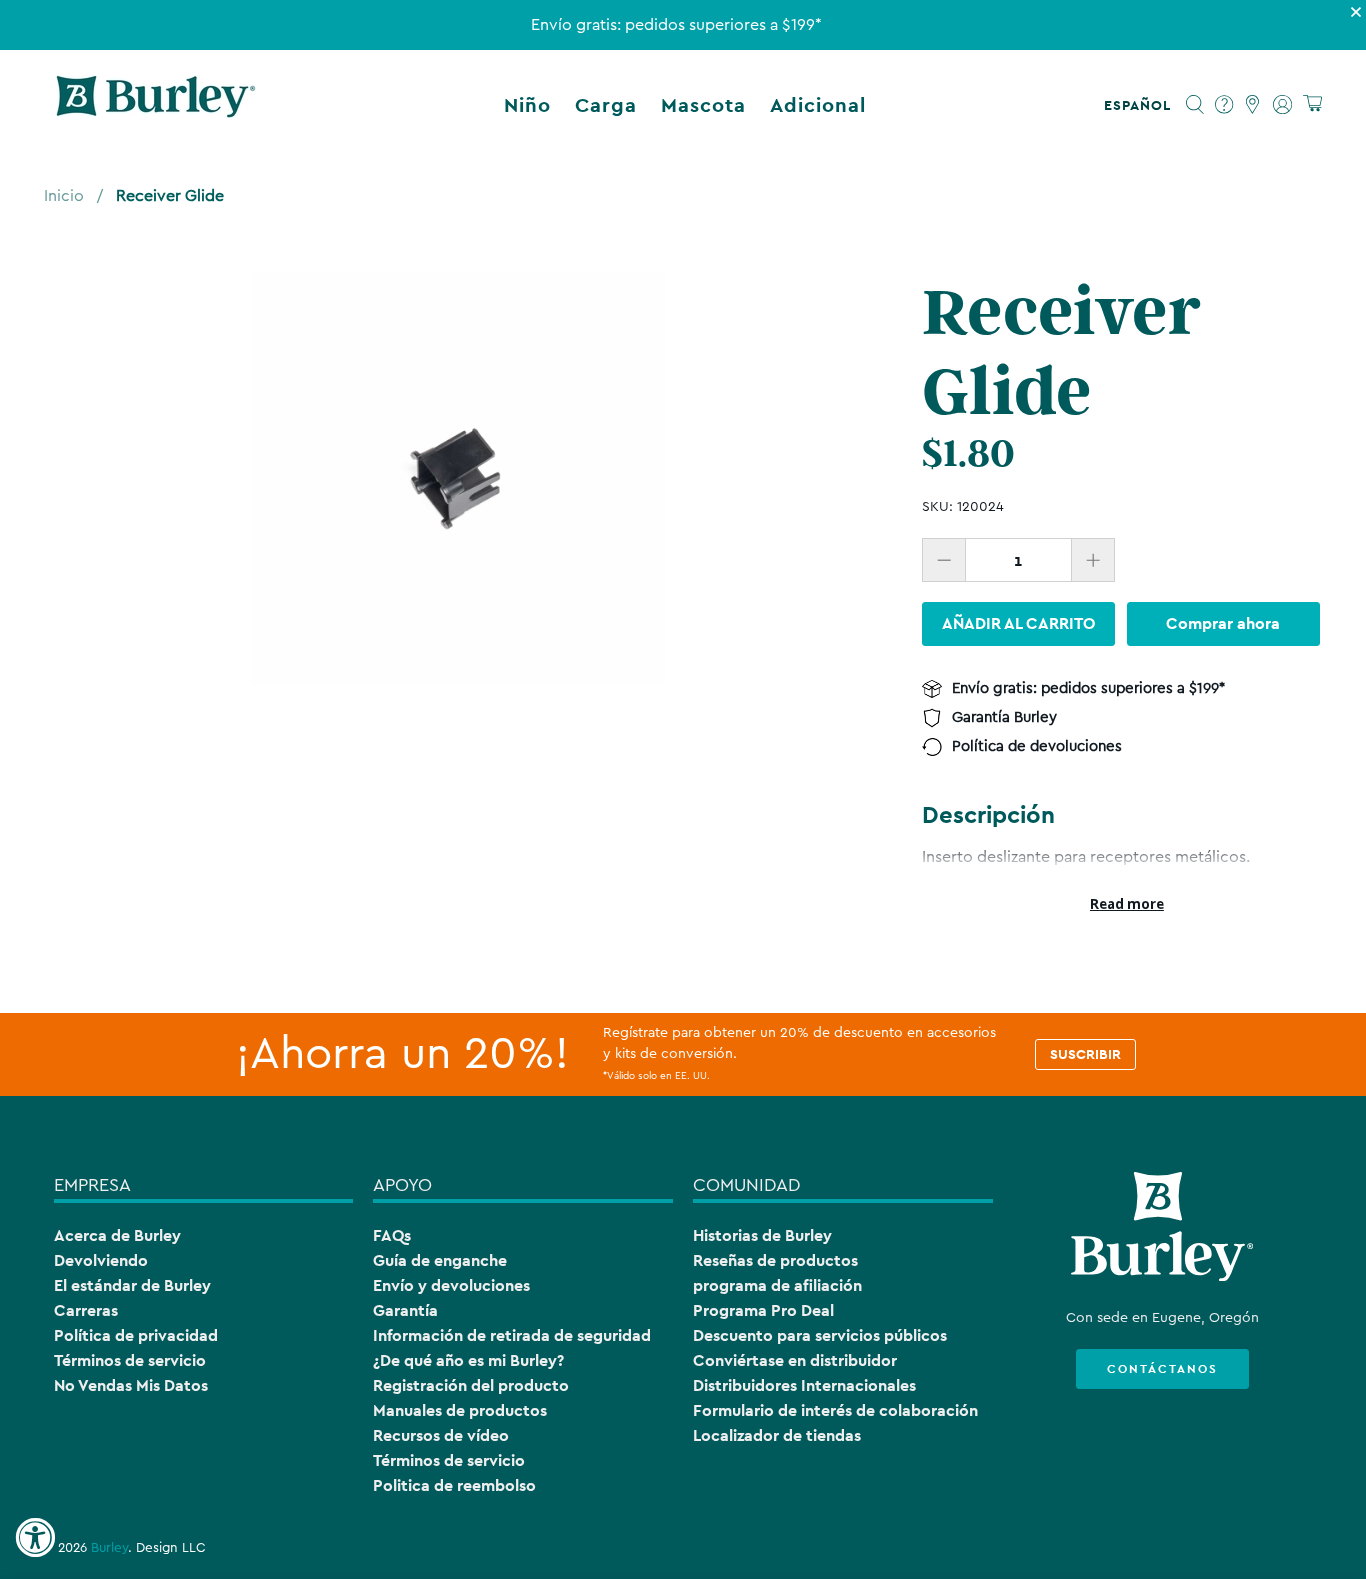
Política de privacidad (136, 1335)
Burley (109, 1548)
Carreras (86, 1310)
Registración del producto (471, 1385)
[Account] (1282, 105)
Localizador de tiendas (777, 1435)
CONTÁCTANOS (1162, 1369)
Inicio (64, 196)
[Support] (1224, 105)
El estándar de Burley (132, 1285)
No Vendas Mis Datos (131, 1385)
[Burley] (156, 105)
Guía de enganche (440, 1260)
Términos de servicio (130, 1360)
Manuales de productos (460, 1410)
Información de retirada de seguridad (512, 1335)
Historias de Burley (762, 1235)
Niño (527, 105)
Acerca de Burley (117, 1235)
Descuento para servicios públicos (820, 1335)
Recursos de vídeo (441, 1435)
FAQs (392, 1235)
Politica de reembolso (454, 1485)
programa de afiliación (777, 1285)
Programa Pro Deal (763, 1310)
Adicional (818, 105)
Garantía (405, 1310)
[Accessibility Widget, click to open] (35, 1538)
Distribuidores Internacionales (804, 1385)
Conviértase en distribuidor (795, 1360)
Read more (1127, 904)
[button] (1141, 105)
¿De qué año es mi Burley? (468, 1360)
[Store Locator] (1253, 105)
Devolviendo (101, 1260)
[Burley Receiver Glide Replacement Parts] (458, 479)
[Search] (1195, 105)
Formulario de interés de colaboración (835, 1410)
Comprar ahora (1223, 623)
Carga (606, 105)
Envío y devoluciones (451, 1285)
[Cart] (1312, 104)
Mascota (703, 105)
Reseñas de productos (775, 1260)
